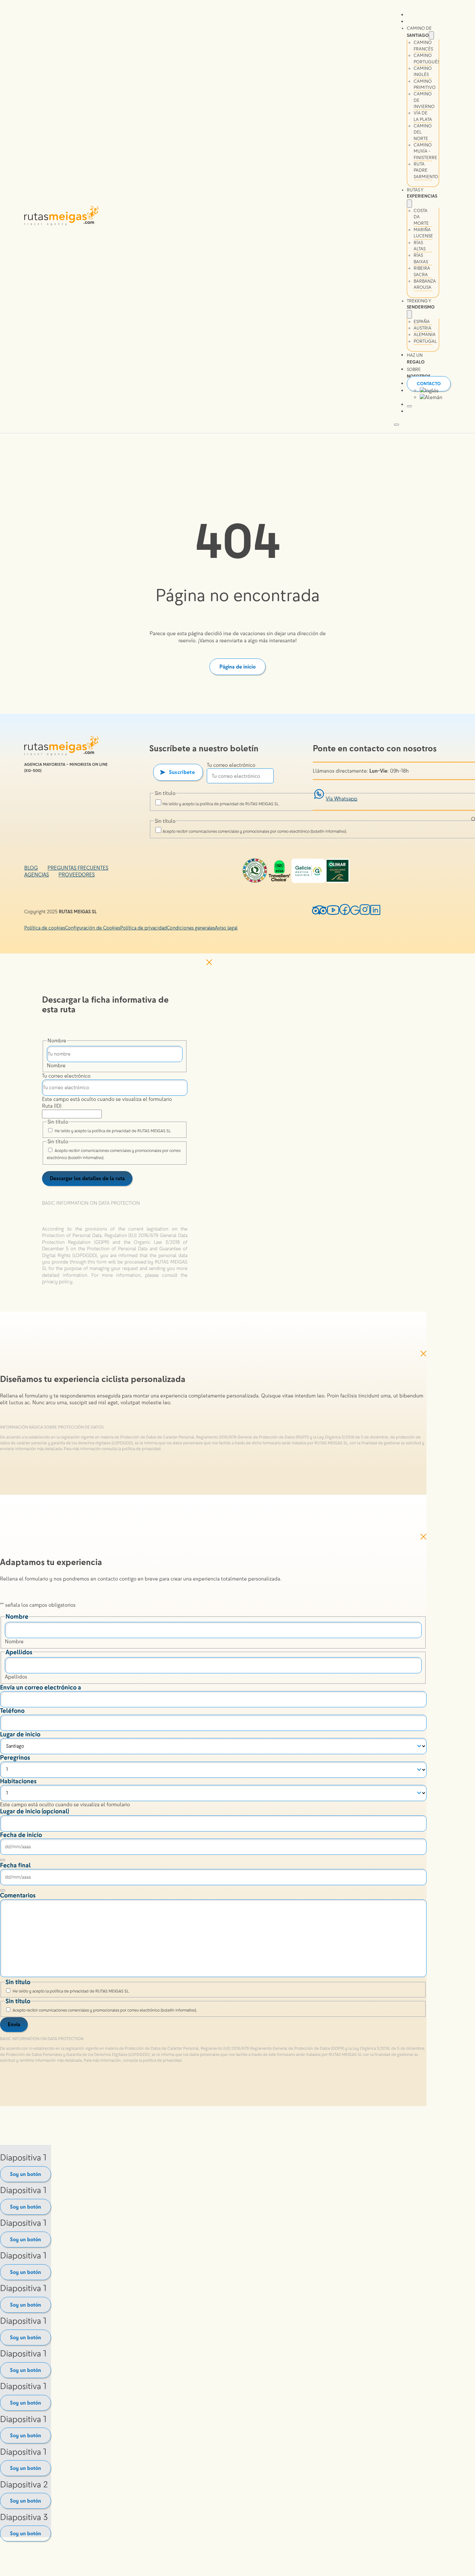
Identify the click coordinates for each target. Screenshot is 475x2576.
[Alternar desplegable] (431, 35)
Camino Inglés (423, 71)
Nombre (56, 1065)
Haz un (416, 359)
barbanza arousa (425, 284)
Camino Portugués (427, 59)
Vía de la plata (423, 116)
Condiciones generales (191, 928)
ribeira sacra (422, 271)
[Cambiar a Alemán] (431, 397)
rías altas (420, 246)
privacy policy (57, 1282)
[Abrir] (409, 406)
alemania (425, 335)
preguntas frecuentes (78, 868)
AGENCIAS (37, 875)
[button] (115, 1208)
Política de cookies (45, 928)
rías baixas (421, 258)
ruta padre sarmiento (426, 170)
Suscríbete (182, 772)
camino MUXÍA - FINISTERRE (425, 151)
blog (31, 868)
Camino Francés (423, 46)
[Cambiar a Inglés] (429, 391)
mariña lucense (423, 233)
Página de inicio (238, 667)
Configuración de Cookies (93, 928)
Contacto (429, 384)
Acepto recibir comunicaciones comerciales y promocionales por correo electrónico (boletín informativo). (255, 831)
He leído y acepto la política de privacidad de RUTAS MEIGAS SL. (221, 804)
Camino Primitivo (425, 84)
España (422, 322)
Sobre (419, 373)
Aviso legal (226, 928)
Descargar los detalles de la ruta (87, 1178)
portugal (425, 341)
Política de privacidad (143, 928)
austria (422, 328)
